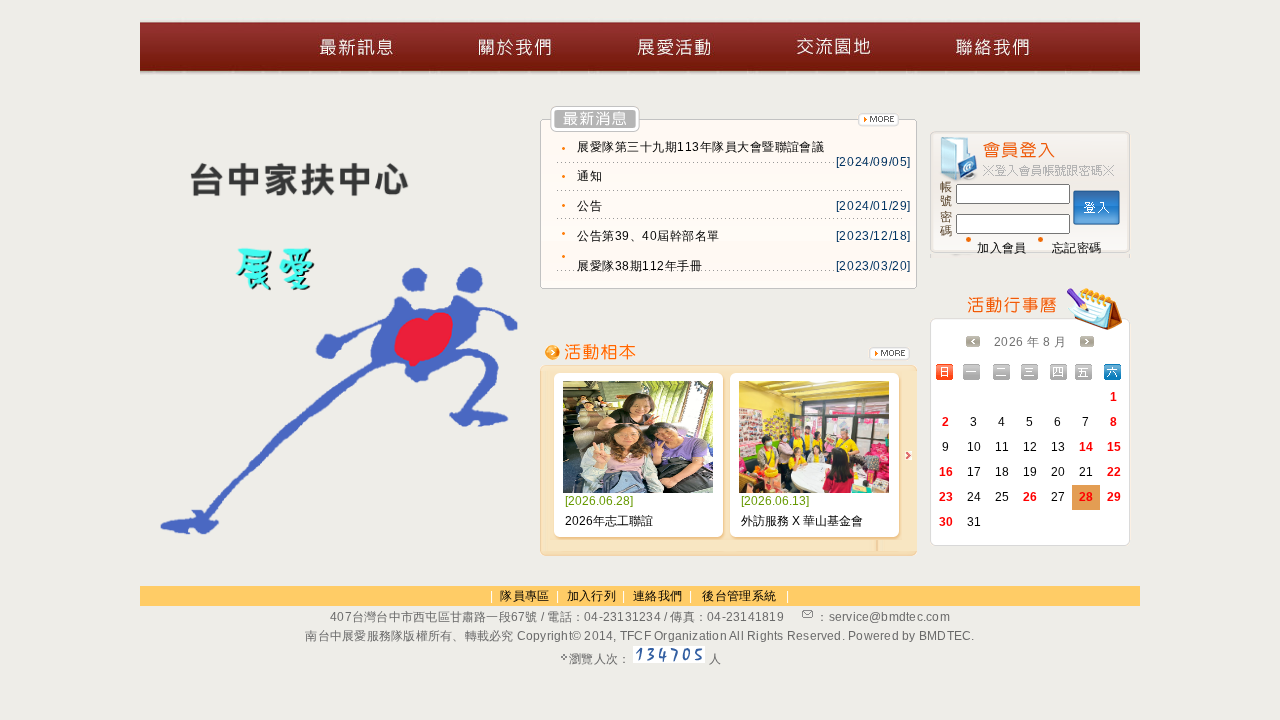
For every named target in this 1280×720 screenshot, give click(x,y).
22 (1114, 472)
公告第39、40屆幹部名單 (648, 236)
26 (1030, 497)
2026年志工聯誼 (609, 521)
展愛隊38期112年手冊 (639, 266)
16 (946, 472)
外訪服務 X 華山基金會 (802, 521)
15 (1114, 447)
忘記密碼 (1076, 248)
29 (1114, 497)
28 (1086, 497)
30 (946, 522)
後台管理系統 (739, 596)
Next (908, 455)
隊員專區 (524, 596)
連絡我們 (657, 596)
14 (1086, 447)
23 (946, 497)
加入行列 (591, 596)
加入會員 (1001, 248)
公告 (589, 206)
